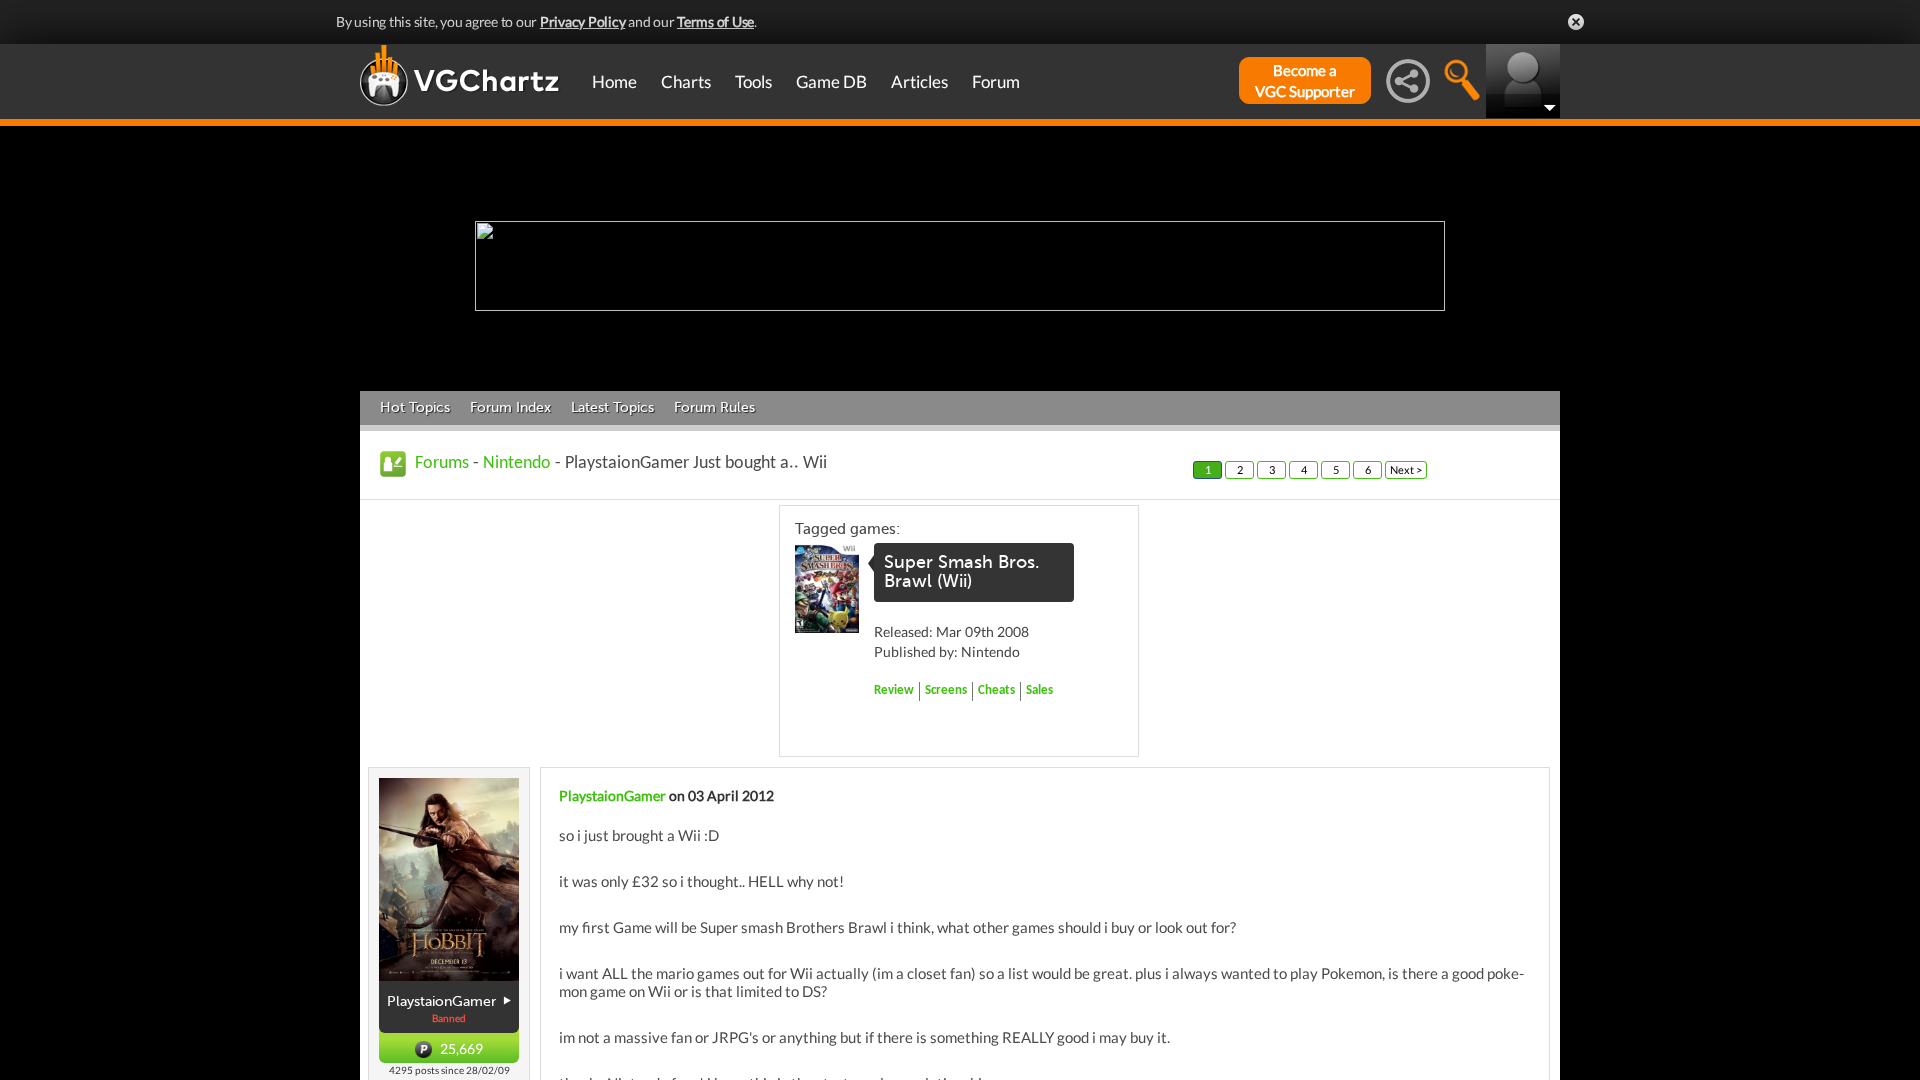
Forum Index (510, 407)
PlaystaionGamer (612, 795)
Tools (753, 81)
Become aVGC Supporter (1305, 80)
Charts (686, 81)
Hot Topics (415, 407)
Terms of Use (715, 21)
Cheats (996, 690)
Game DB (831, 81)
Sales (1039, 690)
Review (894, 690)
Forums (442, 463)
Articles (919, 81)
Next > (1406, 469)
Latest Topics (612, 407)
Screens (946, 690)
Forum (996, 81)
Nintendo (517, 463)
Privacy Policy (583, 21)
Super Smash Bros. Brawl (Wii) (962, 572)
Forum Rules (714, 407)
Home (614, 81)
